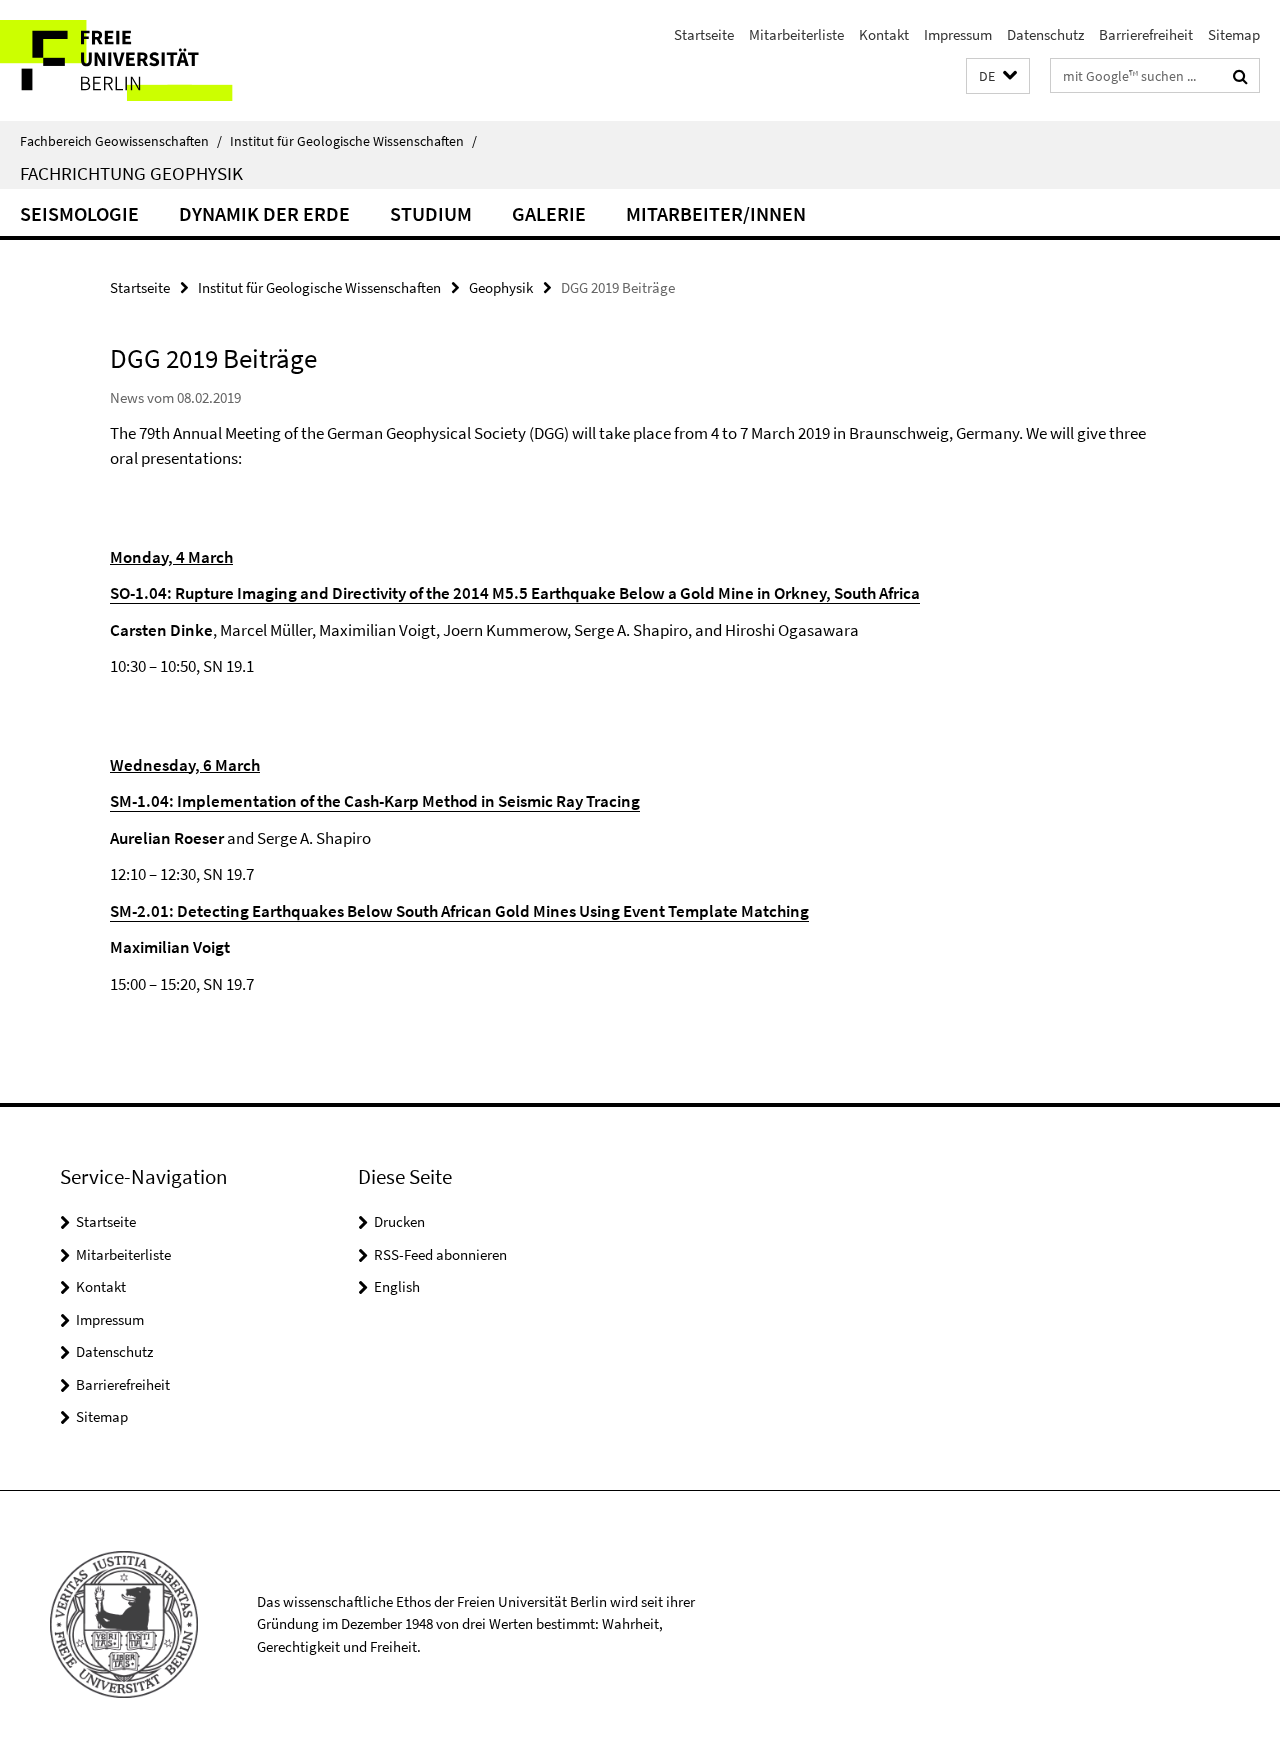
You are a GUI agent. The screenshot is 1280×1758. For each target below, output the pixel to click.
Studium (431, 213)
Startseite (704, 34)
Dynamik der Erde (264, 213)
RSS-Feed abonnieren (440, 1254)
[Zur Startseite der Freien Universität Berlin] (167, 60)
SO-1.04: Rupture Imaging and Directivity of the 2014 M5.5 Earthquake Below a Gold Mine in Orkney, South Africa (515, 593)
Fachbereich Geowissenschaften (121, 141)
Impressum (958, 34)
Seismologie (79, 213)
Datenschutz (1045, 34)
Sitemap (1234, 34)
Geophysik (501, 287)
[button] (998, 76)
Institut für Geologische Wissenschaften (353, 141)
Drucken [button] (399, 1221)
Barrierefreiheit (1146, 34)
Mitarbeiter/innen (716, 213)
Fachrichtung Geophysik (131, 173)
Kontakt (884, 34)
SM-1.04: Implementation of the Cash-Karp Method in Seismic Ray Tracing (375, 801)
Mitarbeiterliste (796, 34)
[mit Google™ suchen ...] (1240, 76)
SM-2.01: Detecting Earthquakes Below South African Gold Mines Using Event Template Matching (459, 911)
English (397, 1286)
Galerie (549, 213)
